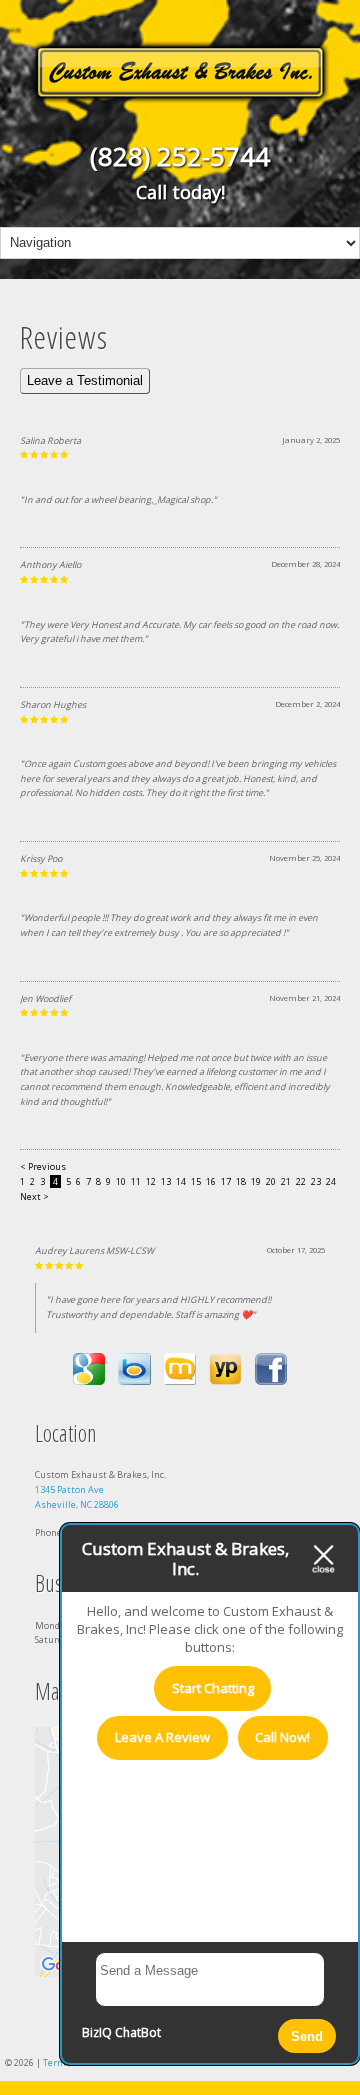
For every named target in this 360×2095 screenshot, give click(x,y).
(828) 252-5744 (180, 156)
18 (241, 1181)
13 (166, 1181)
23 (316, 1181)
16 (211, 1181)
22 (301, 1181)
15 (196, 1181)
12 (151, 1181)
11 (136, 1181)
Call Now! (282, 1737)
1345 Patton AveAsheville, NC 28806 (77, 1497)
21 (286, 1181)
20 (271, 1181)
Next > (34, 1196)
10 (121, 1181)
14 (181, 1181)
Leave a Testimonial (85, 380)
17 (226, 1181)
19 (256, 1181)
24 (331, 1181)
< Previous (43, 1166)
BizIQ (97, 2032)
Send (307, 2036)
